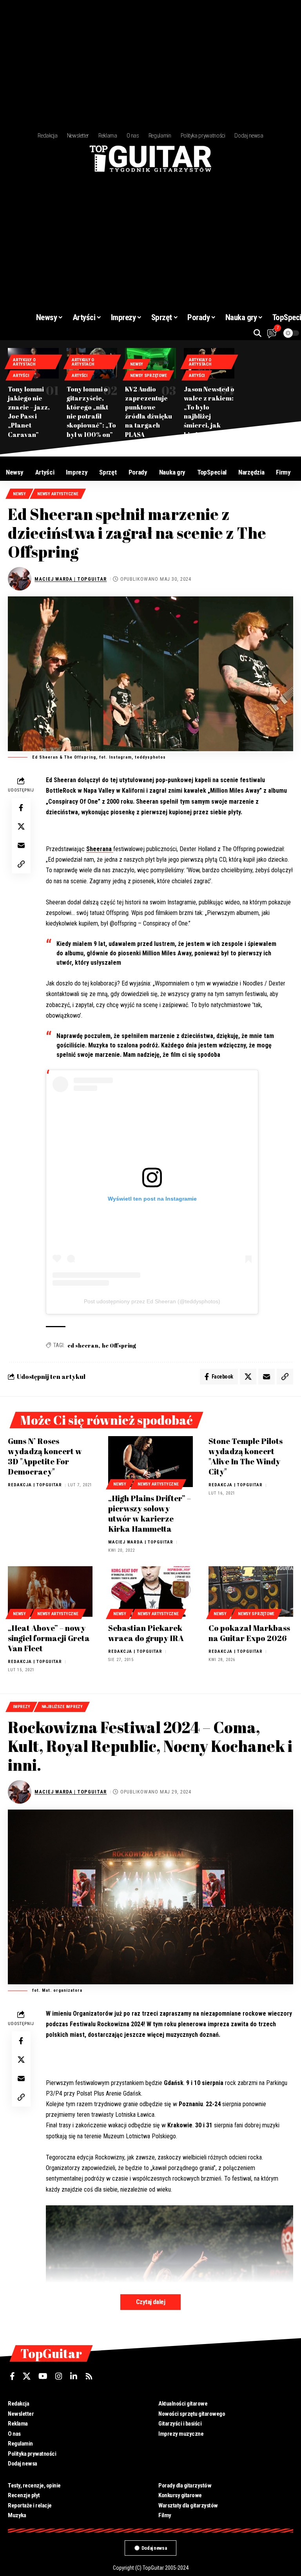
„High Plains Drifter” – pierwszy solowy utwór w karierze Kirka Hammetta (150, 1514)
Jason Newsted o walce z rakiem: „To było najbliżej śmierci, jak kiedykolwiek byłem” (209, 416)
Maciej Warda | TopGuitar (71, 579)
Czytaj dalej (150, 2302)
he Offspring (119, 1345)
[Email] (21, 845)
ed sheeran (83, 1345)
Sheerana (100, 849)
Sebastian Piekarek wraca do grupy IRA (146, 1633)
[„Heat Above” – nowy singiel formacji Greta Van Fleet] (50, 1592)
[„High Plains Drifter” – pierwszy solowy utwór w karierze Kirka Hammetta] (150, 1462)
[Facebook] (12, 2376)
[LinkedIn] (74, 2376)
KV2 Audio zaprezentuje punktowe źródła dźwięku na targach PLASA (149, 412)
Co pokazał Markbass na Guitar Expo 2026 (249, 1633)
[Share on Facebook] (21, 808)
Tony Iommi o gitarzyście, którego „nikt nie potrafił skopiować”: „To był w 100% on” (91, 412)
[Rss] (89, 2376)
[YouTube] (43, 2376)
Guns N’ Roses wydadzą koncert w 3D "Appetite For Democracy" (45, 1456)
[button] (257, 333)
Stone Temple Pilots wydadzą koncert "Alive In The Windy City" (246, 1456)
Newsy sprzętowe (148, 376)
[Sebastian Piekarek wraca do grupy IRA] (150, 1592)
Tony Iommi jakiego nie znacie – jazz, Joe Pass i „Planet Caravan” (29, 412)
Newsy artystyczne (58, 494)
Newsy (137, 364)
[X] (27, 2376)
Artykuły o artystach (24, 362)
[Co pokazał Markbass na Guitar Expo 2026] (251, 1592)
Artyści (21, 376)
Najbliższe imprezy (62, 1707)
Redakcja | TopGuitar (35, 1485)
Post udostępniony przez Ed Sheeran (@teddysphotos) (152, 1301)
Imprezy (21, 1707)
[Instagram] (59, 2376)
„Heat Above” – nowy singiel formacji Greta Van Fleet (49, 1638)
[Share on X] (21, 826)
